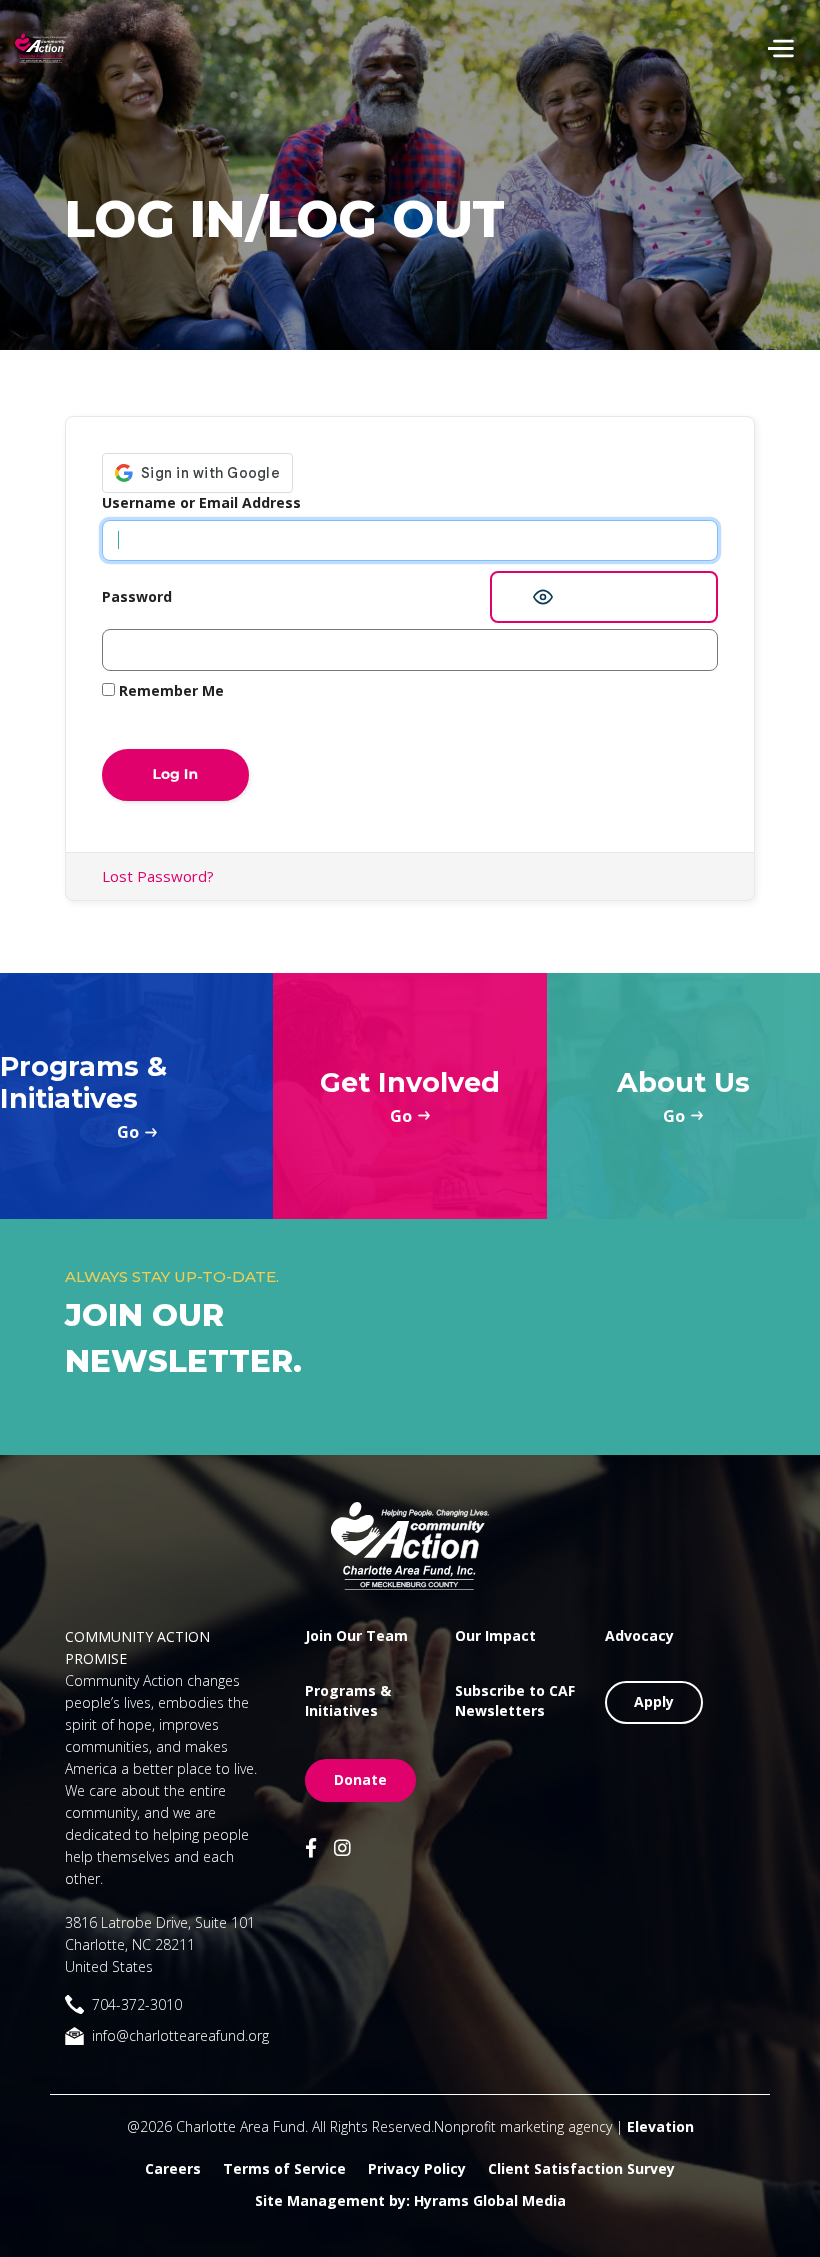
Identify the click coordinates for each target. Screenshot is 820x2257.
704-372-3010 (137, 2004)
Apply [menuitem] (654, 1701)
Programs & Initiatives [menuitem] (348, 1700)
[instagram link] (342, 1849)
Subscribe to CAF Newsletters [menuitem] (515, 1700)
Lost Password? (158, 876)
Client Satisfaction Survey (581, 2168)
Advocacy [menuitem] (639, 1635)
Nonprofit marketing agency (523, 2126)
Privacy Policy (417, 2168)
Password (137, 596)
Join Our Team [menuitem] (356, 1635)
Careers (173, 2168)
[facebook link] (311, 1849)
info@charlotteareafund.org (180, 2035)
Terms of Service (284, 2168)
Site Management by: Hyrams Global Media (410, 2200)
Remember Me (169, 690)
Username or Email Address (201, 502)
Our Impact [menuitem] (495, 1635)
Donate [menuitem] (360, 1779)
